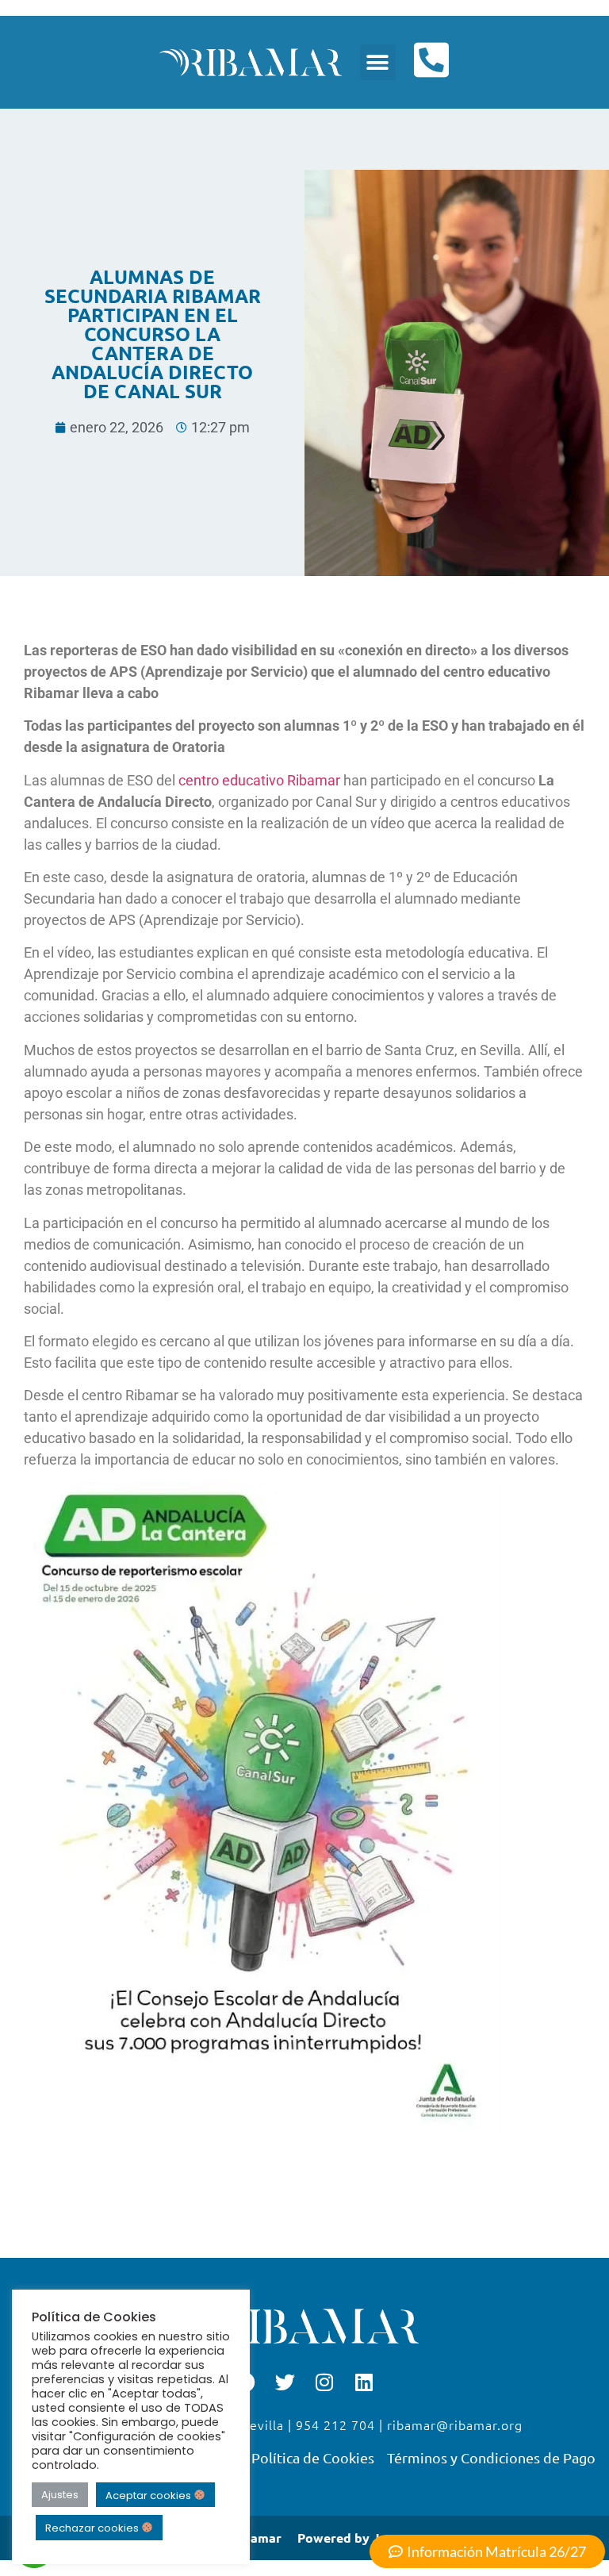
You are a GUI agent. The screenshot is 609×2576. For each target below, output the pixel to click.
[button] (378, 62)
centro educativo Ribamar (259, 780)
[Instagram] (324, 2382)
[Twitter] (285, 2382)
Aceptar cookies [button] (149, 2495)
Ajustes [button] (60, 2495)
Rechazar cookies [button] (93, 2528)
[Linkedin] (364, 2382)
